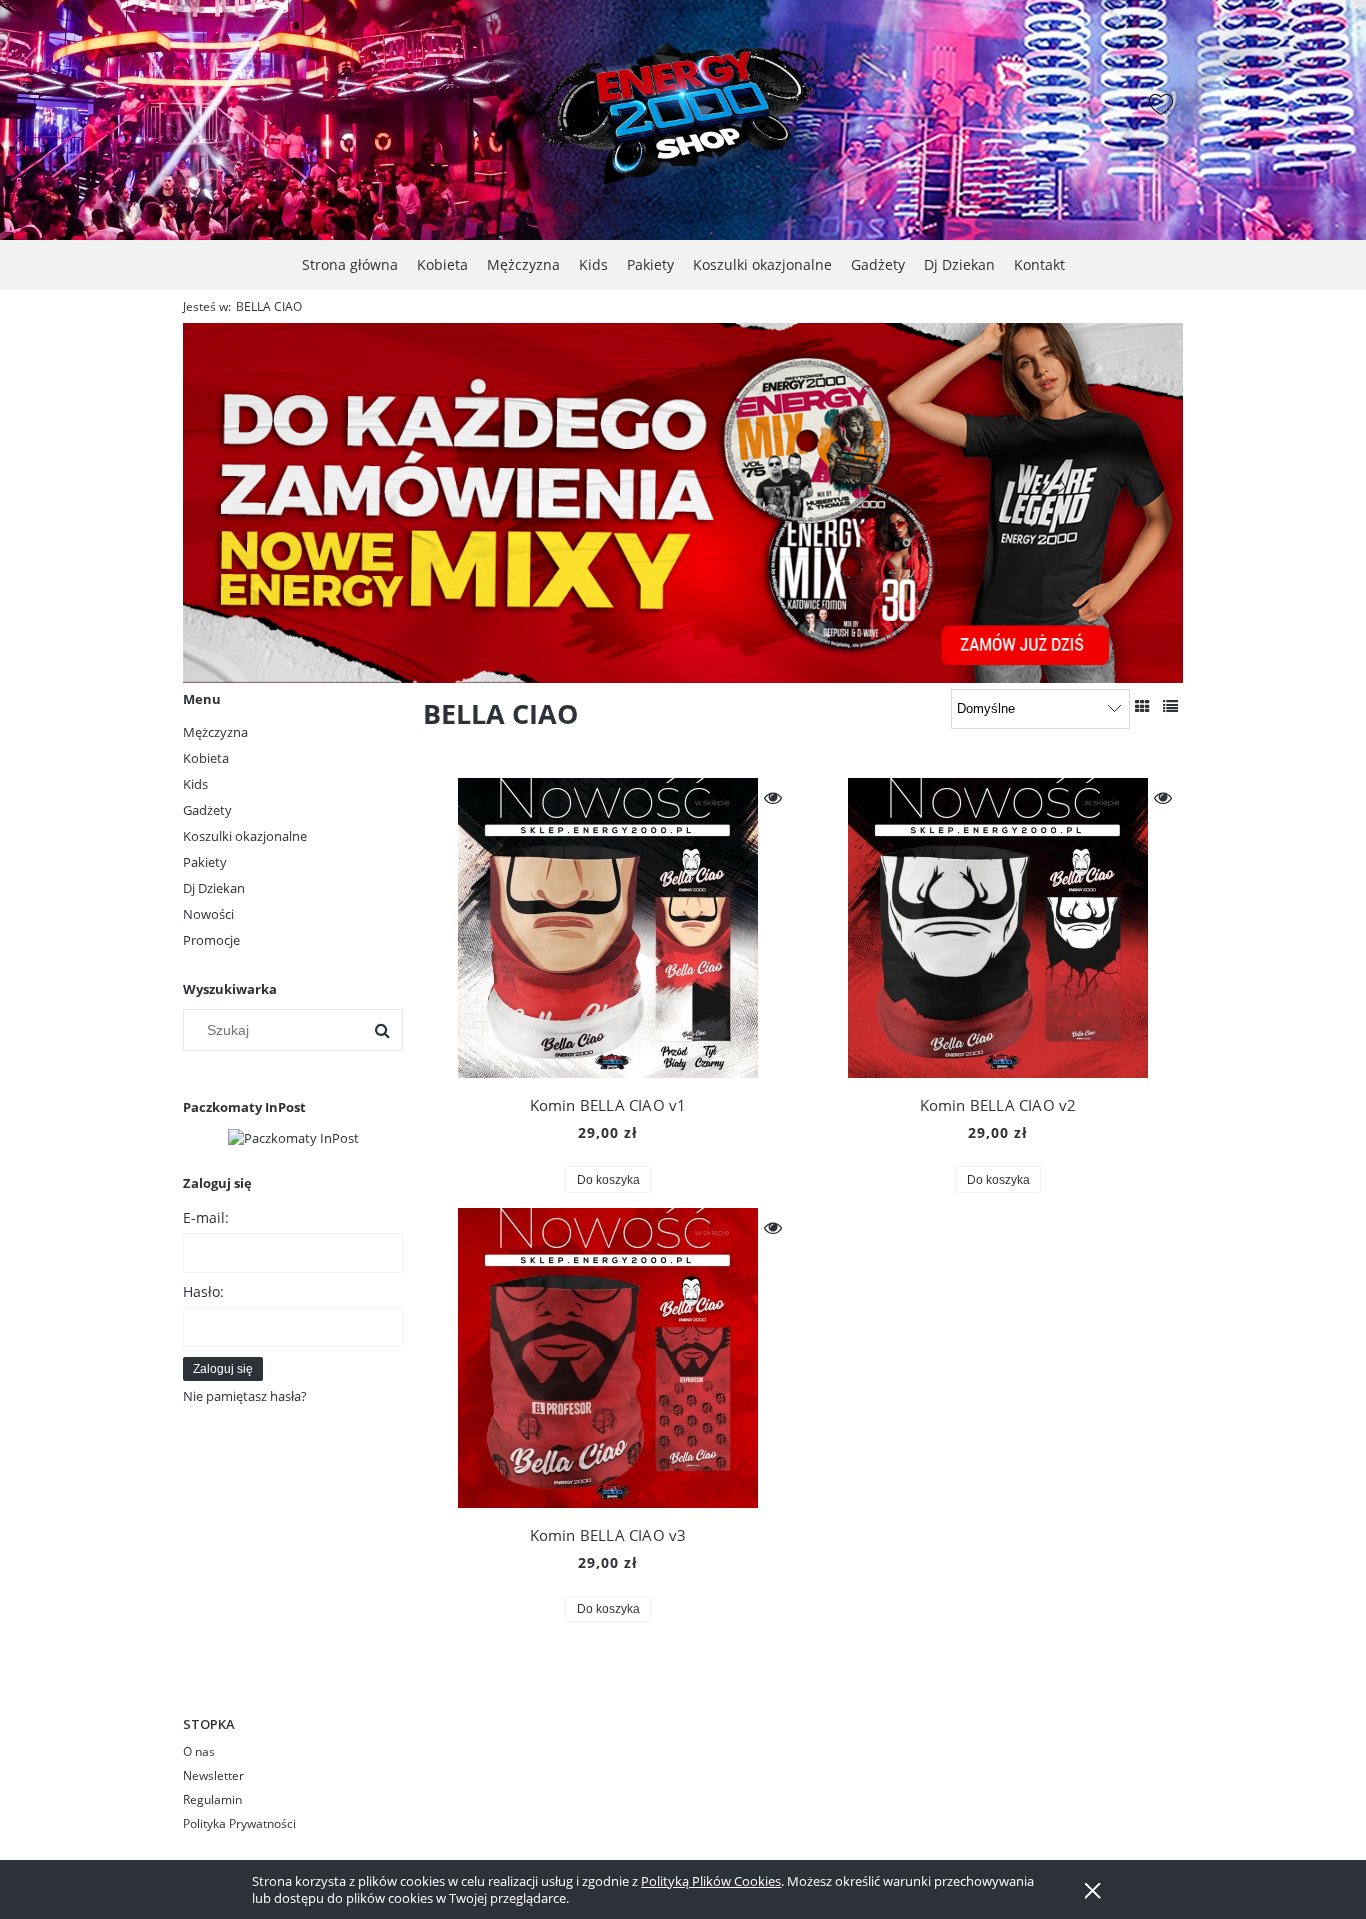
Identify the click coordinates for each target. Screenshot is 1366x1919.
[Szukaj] (382, 1030)
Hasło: (203, 1291)
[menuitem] (350, 264)
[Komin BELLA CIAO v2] (998, 928)
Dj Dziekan (214, 888)
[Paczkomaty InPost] (293, 1136)
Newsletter (213, 1775)
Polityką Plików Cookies (711, 1881)
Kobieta (206, 758)
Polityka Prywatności (239, 1823)
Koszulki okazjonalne (245, 836)
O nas (199, 1751)
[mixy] (683, 502)
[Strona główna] (683, 106)
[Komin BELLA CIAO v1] (608, 928)
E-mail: (206, 1217)
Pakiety (205, 862)
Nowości (208, 914)
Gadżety (207, 810)
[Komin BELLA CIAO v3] (608, 1358)
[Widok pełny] (1170, 706)
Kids (195, 784)
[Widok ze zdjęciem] (1142, 706)
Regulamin (212, 1799)
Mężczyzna (215, 732)
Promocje (211, 940)
